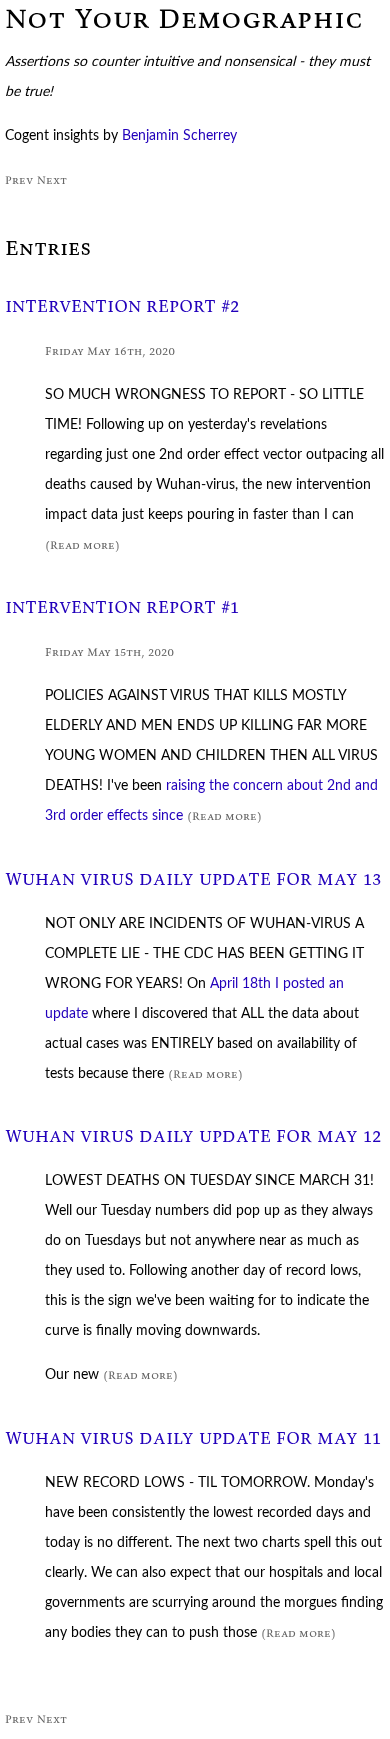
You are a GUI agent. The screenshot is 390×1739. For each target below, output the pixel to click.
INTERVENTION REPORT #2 (122, 306)
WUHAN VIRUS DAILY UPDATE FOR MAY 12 (193, 1136)
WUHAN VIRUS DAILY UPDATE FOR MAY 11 (193, 1438)
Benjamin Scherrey (179, 136)
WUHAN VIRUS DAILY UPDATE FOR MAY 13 (193, 879)
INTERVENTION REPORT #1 (122, 607)
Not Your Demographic (184, 18)
